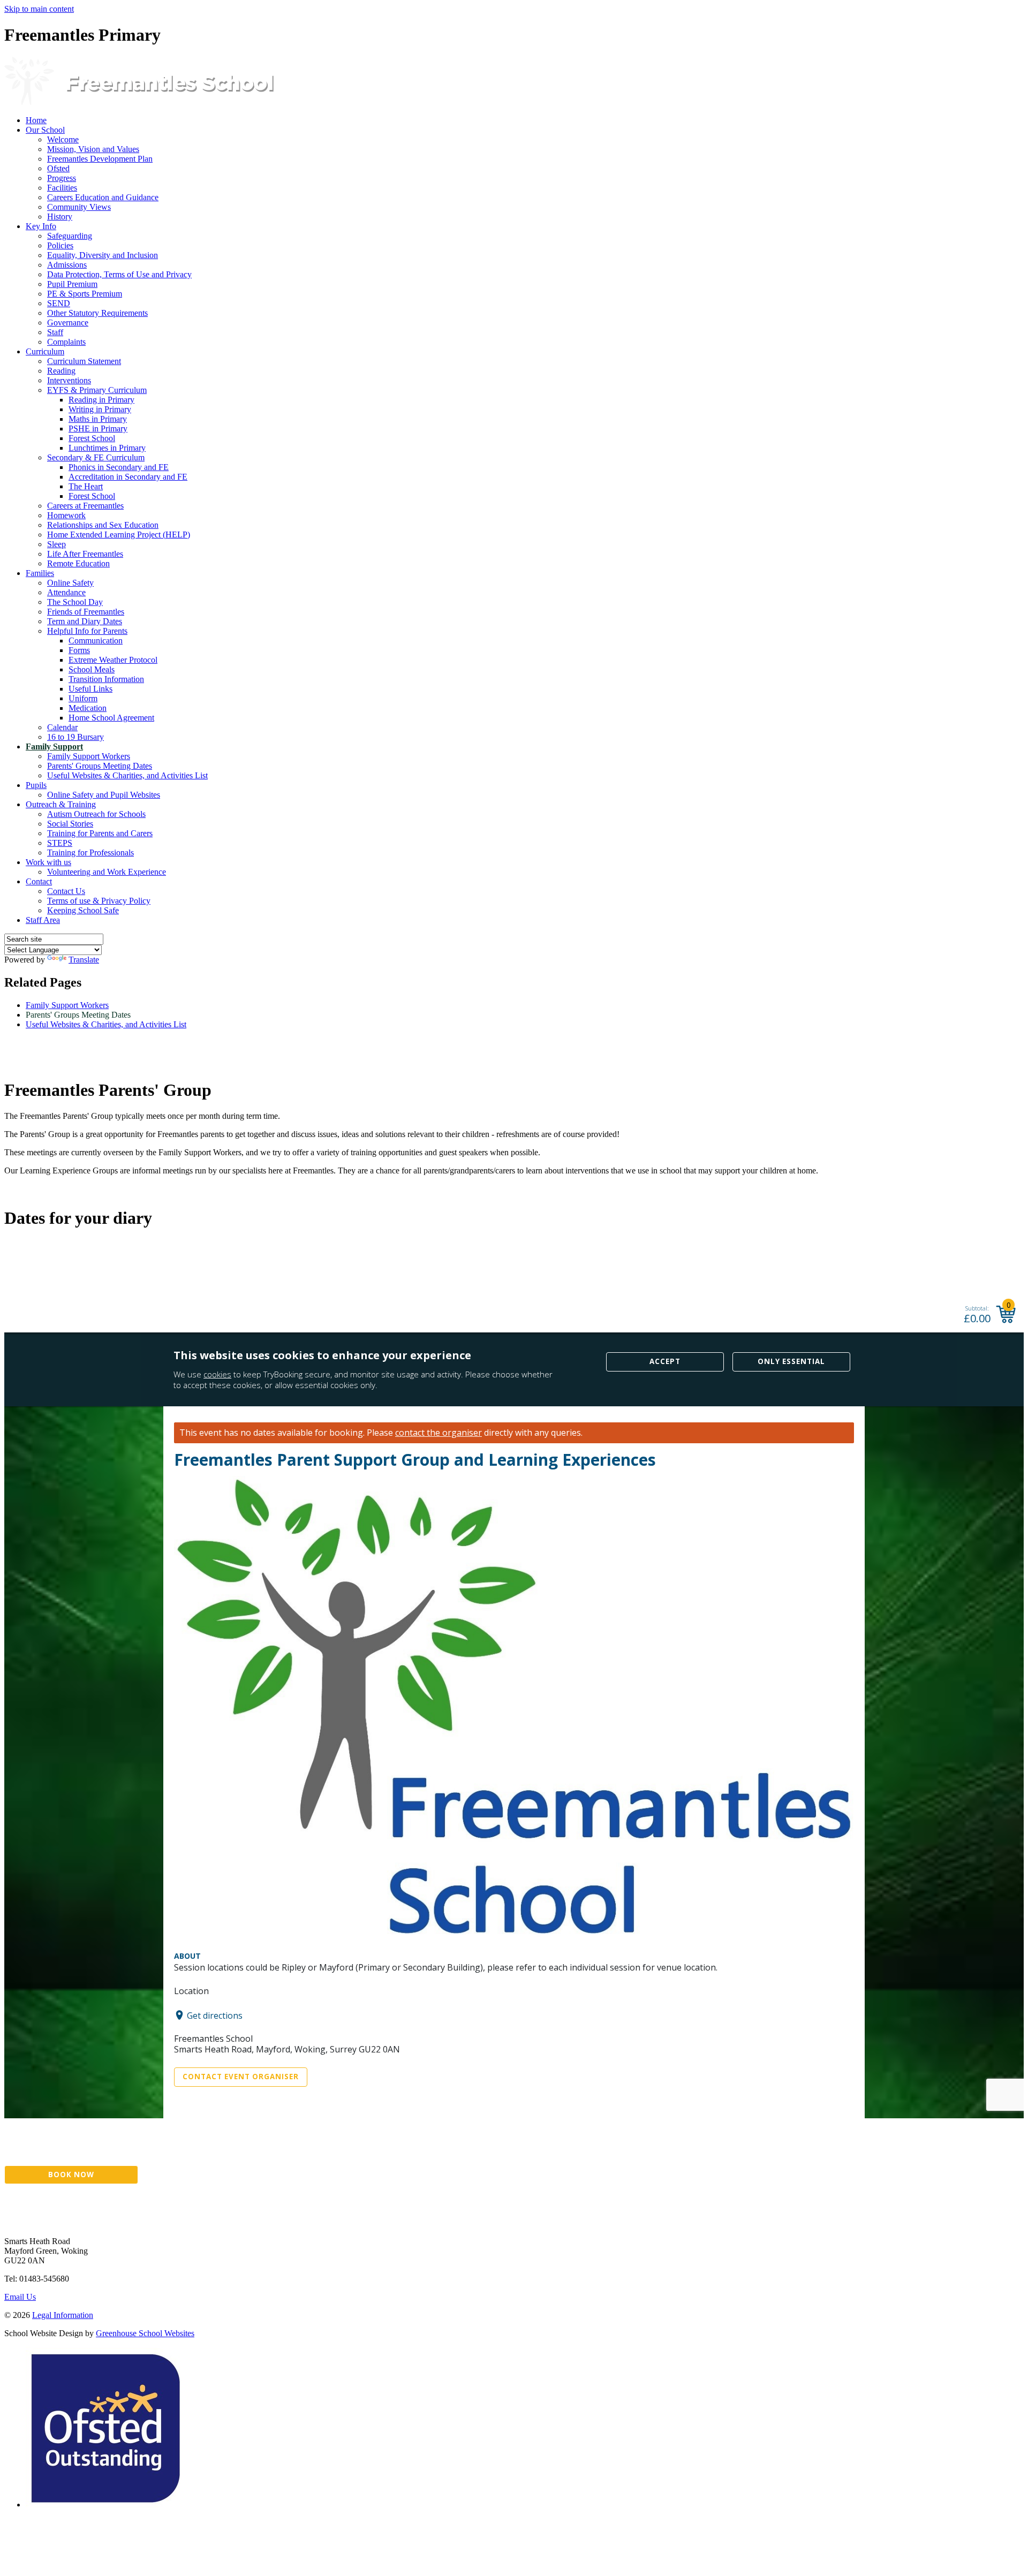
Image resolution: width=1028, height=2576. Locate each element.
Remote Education (78, 563)
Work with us (48, 862)
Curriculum (45, 351)
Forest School (92, 438)
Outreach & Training (61, 804)
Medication (88, 708)
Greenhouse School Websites (145, 2333)
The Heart (86, 486)
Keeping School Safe (83, 910)
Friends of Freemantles (86, 612)
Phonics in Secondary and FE (119, 467)
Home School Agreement (111, 718)
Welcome (63, 139)
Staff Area (43, 920)
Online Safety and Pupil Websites (104, 795)
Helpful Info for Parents (87, 631)
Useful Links (90, 689)
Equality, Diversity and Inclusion (103, 255)
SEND (59, 303)
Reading (61, 371)
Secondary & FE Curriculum (96, 457)
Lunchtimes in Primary (107, 448)
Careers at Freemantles (85, 506)
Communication (96, 641)
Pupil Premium (72, 284)
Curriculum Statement (84, 361)
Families (40, 573)
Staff (55, 332)
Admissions (67, 265)
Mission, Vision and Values (93, 149)
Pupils (36, 785)
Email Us (20, 2297)
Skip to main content (39, 9)
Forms (79, 650)
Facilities (62, 188)
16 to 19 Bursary (75, 737)
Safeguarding (70, 236)
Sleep (56, 544)
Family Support (54, 747)
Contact (39, 881)
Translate (84, 960)
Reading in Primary (101, 400)
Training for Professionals (90, 853)
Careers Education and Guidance (103, 197)
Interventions (69, 380)
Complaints (66, 342)
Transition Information (106, 679)
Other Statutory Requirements (97, 313)
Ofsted (58, 168)
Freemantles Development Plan (100, 159)
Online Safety (70, 583)
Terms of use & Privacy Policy (99, 901)
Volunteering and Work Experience (107, 872)
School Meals (92, 669)
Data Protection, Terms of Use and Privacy (119, 274)
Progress (62, 178)
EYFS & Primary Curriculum (97, 390)
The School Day (75, 602)
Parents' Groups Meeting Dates (100, 766)
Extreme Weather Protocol (113, 660)
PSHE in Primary (98, 429)
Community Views (79, 207)
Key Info (41, 226)
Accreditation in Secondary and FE (128, 477)
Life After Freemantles (85, 554)
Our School (45, 130)
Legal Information (63, 2315)
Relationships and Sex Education (103, 525)
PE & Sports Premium (85, 294)
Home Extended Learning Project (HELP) (119, 535)
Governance (68, 323)
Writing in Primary (100, 409)
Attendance (66, 592)
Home (36, 120)
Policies (60, 245)
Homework (66, 515)
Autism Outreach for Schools (96, 814)
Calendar (62, 727)
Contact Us (66, 891)
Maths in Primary (98, 419)
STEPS (60, 843)
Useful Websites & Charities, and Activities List (127, 775)
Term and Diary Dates (85, 621)
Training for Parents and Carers (100, 833)
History (60, 217)
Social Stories (70, 824)
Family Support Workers (89, 756)
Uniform (83, 698)
